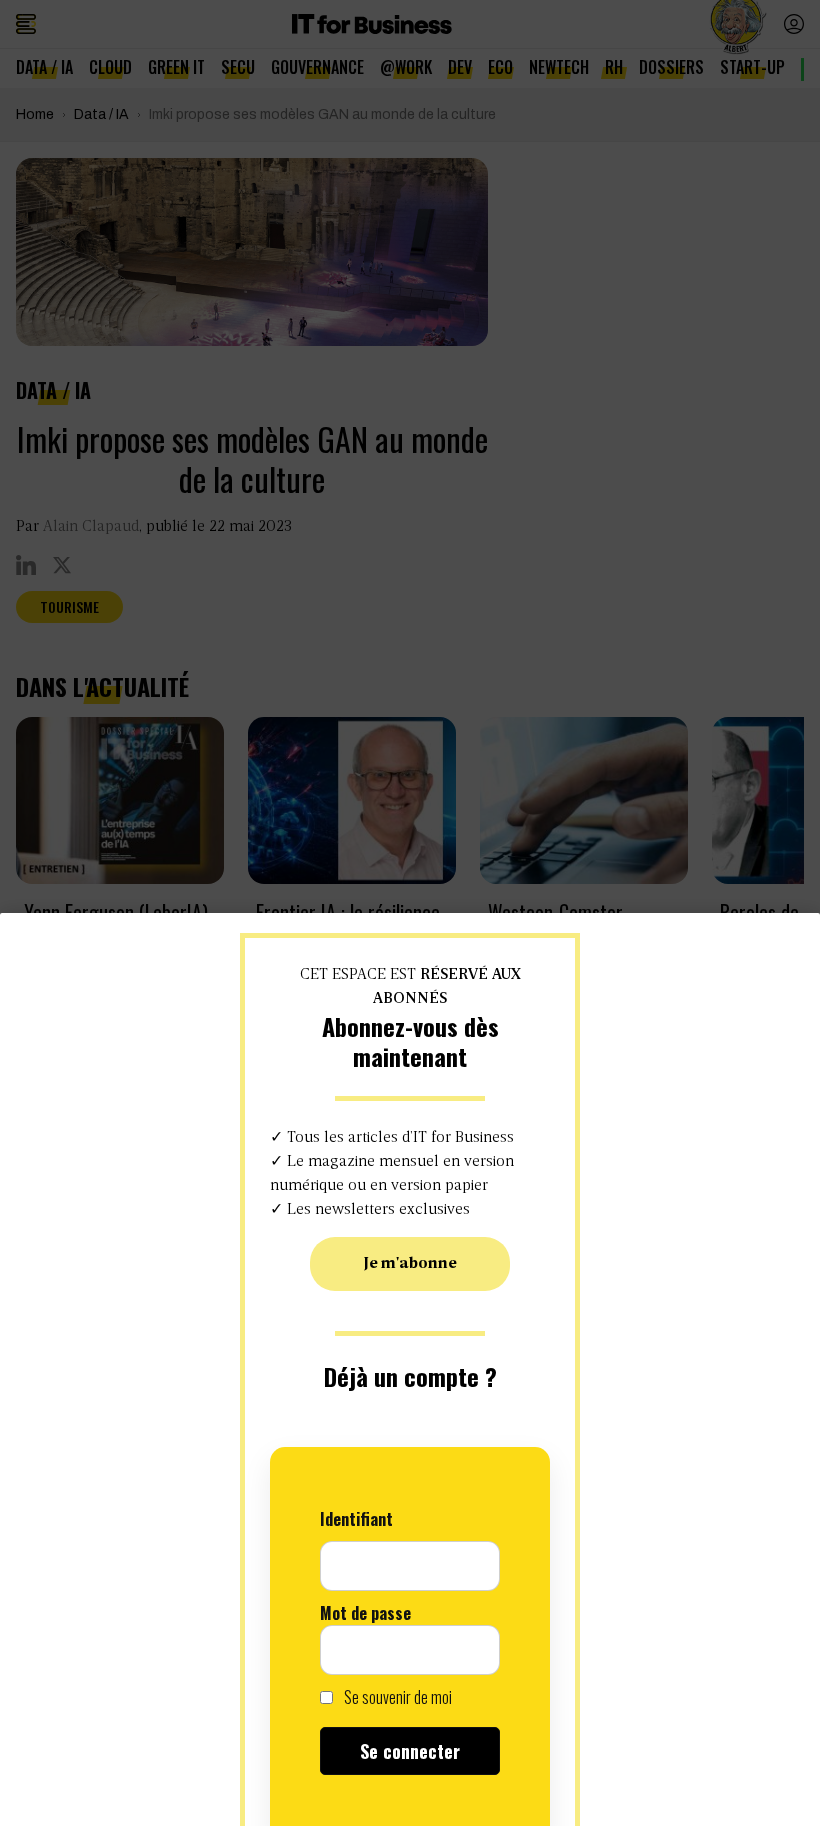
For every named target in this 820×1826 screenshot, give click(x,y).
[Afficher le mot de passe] (475, 1650)
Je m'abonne (410, 1264)
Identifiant (356, 1519)
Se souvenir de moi (396, 1697)
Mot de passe (365, 1613)
